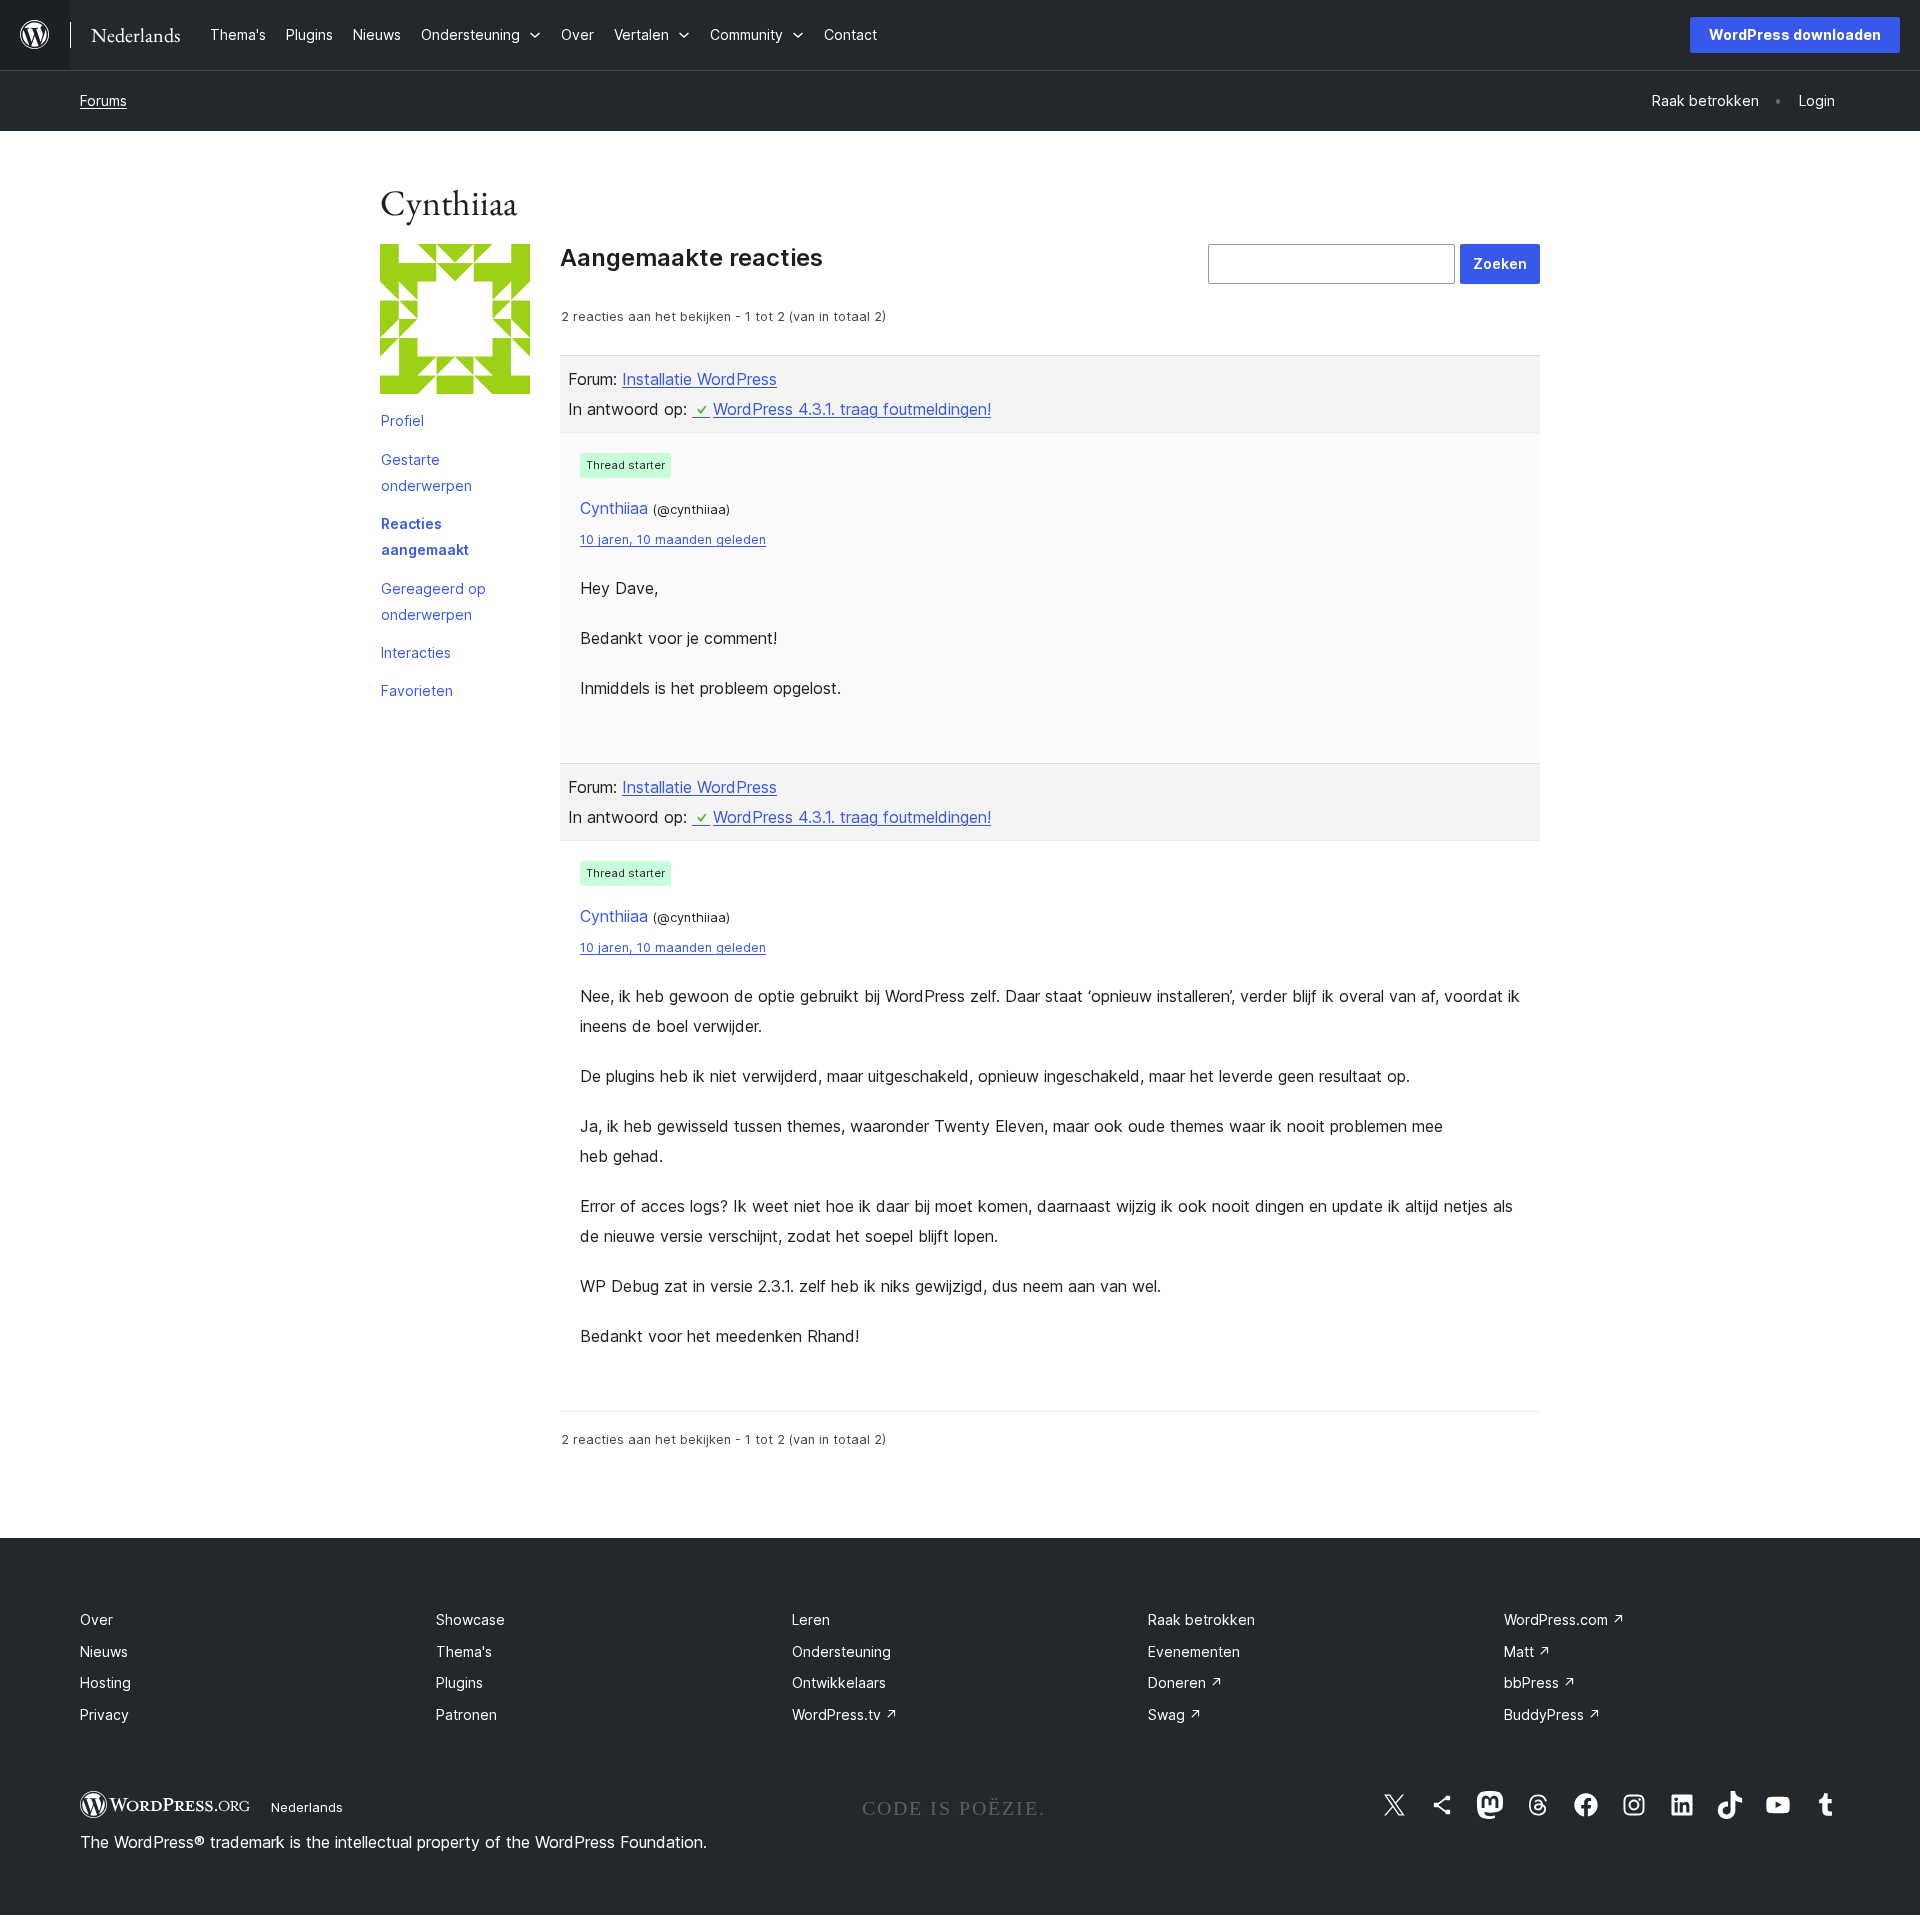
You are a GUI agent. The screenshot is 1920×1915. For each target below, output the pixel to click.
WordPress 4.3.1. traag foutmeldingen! (852, 409)
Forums (103, 100)
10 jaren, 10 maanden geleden (673, 539)
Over (96, 1619)
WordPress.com (1564, 1619)
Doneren (1185, 1682)
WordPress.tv (845, 1714)
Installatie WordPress (699, 379)
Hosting (105, 1682)
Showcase (470, 1619)
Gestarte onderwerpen (426, 472)
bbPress (1540, 1682)
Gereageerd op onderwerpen (433, 601)
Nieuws (104, 1651)
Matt (1527, 1651)
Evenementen (1194, 1651)
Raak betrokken (1201, 1619)
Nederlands (307, 1807)
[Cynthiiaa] (455, 323)
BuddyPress (1552, 1714)
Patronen (466, 1714)
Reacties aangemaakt (425, 536)
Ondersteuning (841, 1651)
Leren (811, 1619)
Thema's (464, 1651)
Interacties (416, 652)
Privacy (104, 1714)
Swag (1175, 1714)
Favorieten (417, 690)
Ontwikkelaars (839, 1682)
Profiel (402, 420)
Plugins (459, 1682)
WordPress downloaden (1795, 34)
